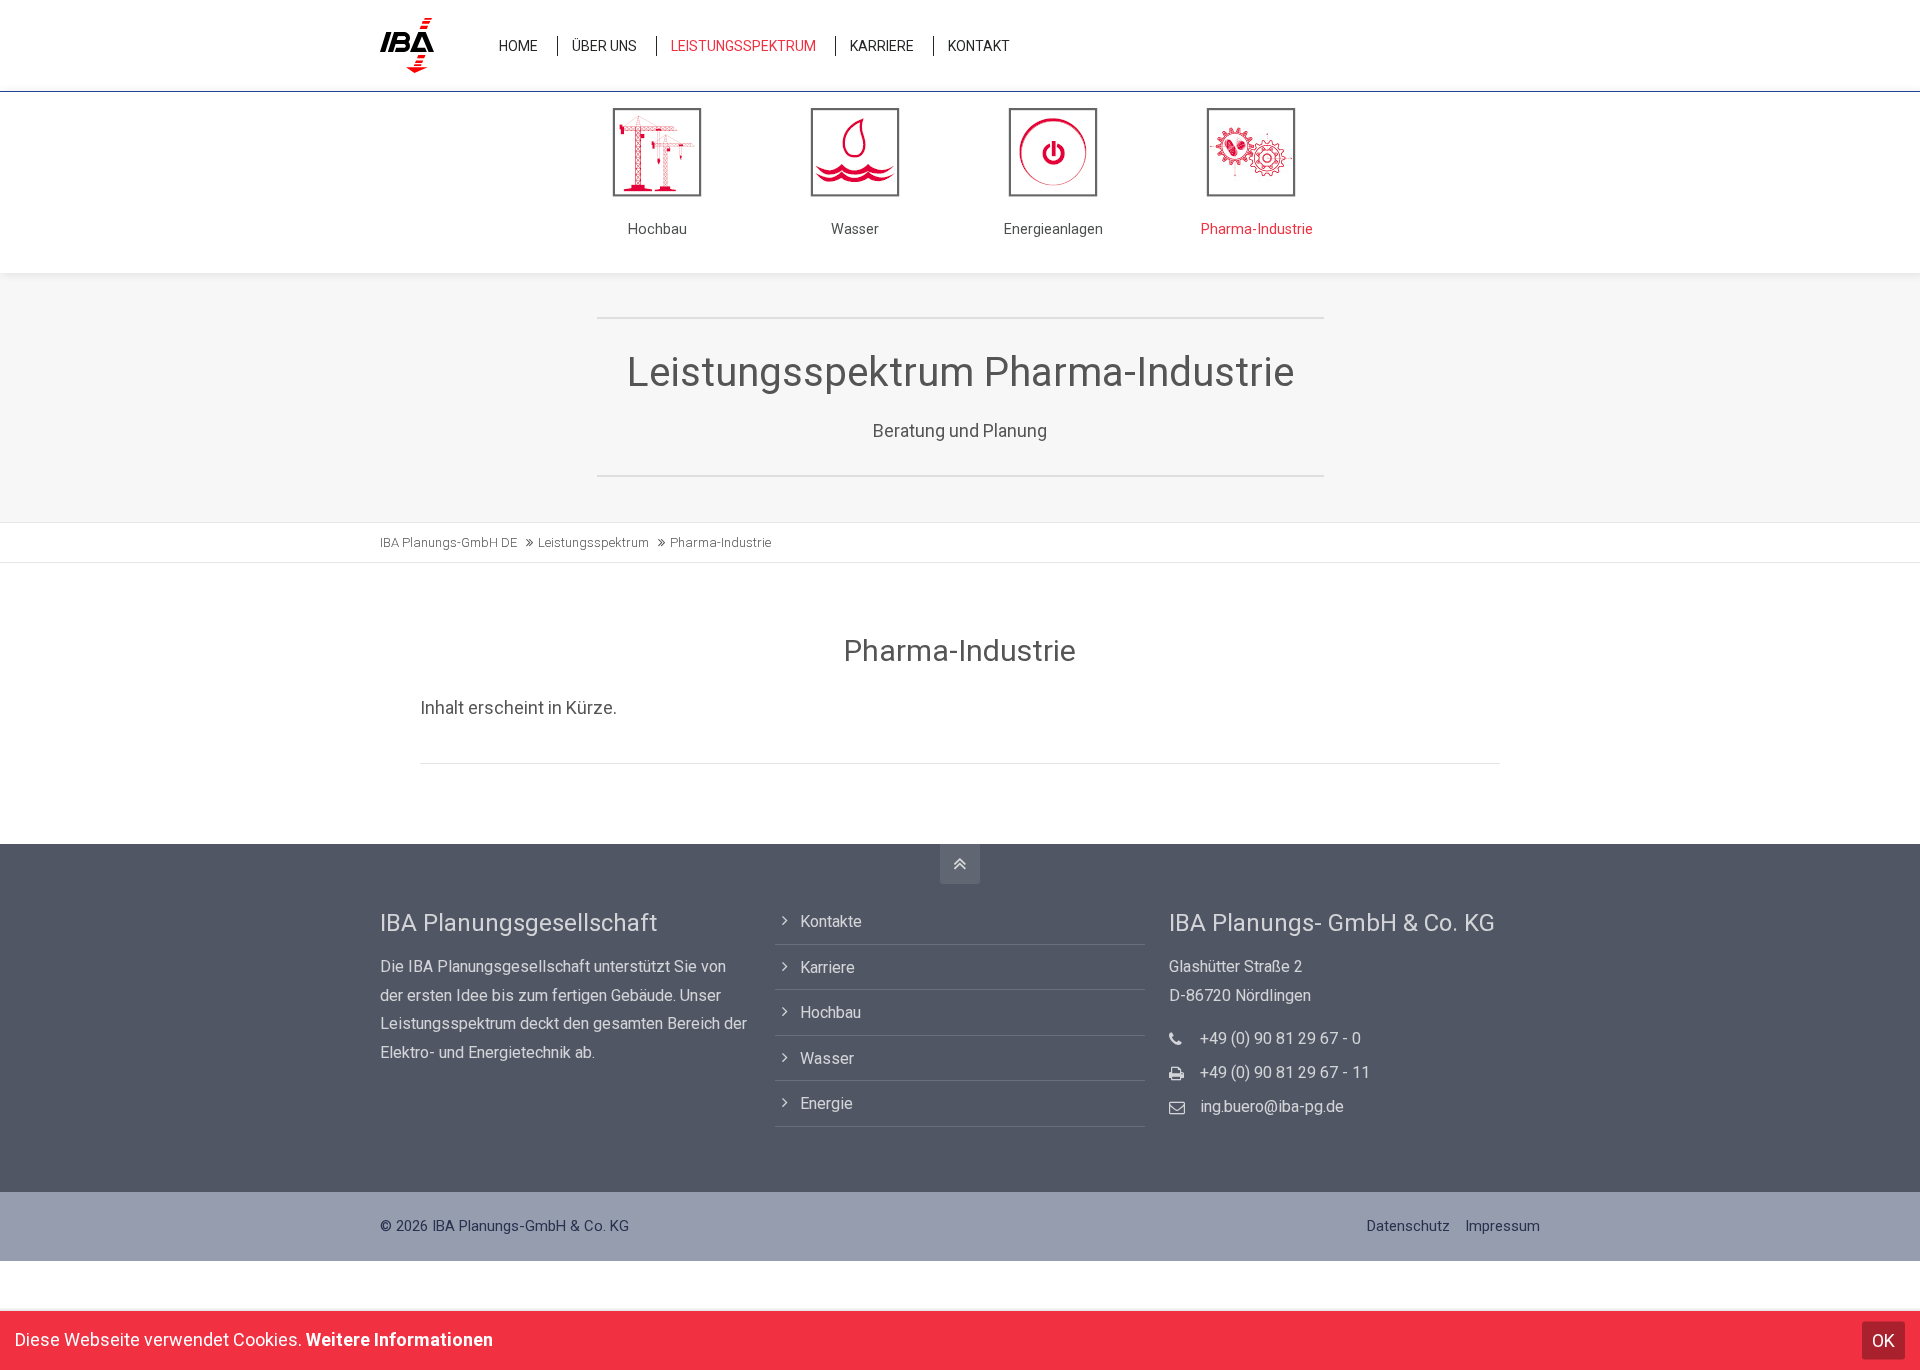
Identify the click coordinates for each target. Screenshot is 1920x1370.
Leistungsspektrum (593, 542)
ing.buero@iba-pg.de (1272, 1106)
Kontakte (831, 921)
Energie (826, 1103)
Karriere (827, 967)
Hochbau (830, 1012)
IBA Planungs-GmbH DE (448, 542)
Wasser (827, 1058)
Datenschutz (1408, 1226)
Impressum (1502, 1226)
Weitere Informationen (399, 1339)
